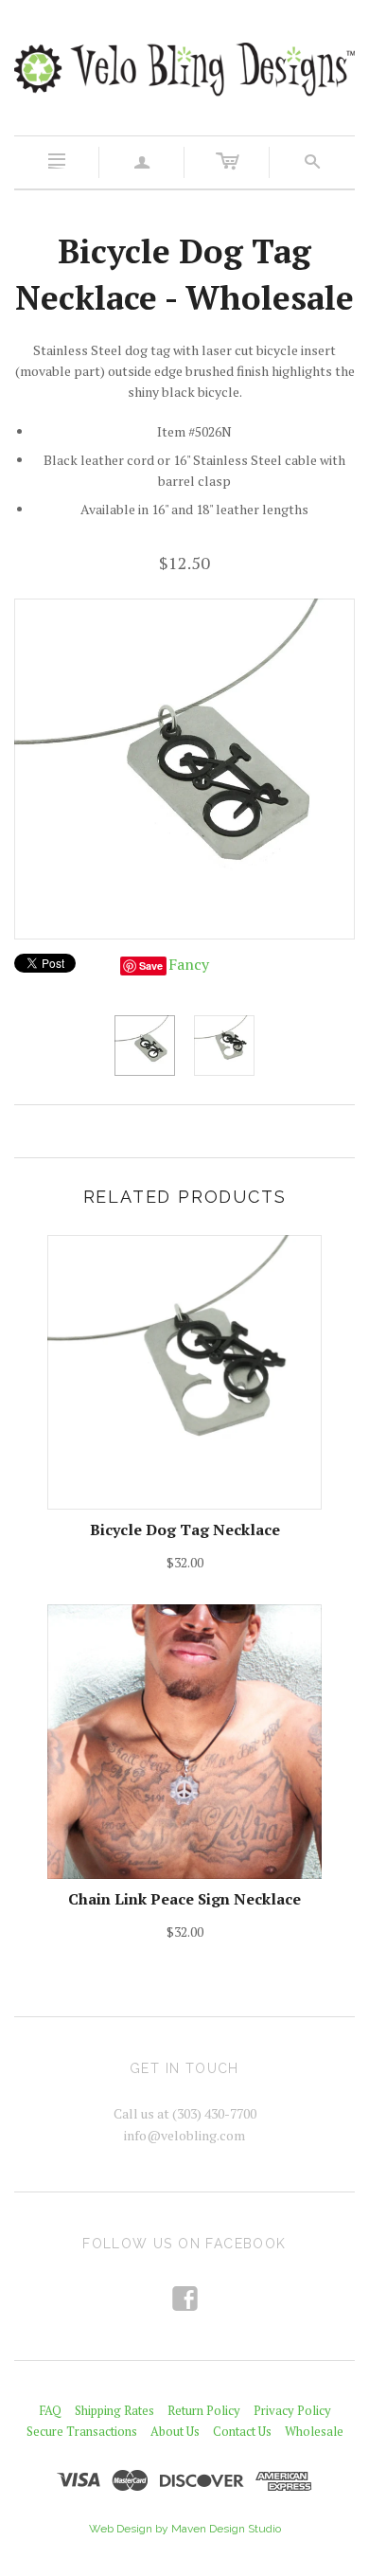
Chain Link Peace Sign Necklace (184, 1899)
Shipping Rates (114, 2410)
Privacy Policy (292, 2410)
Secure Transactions (82, 2431)
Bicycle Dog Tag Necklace (185, 1529)
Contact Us (242, 2431)
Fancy (189, 964)
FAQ (50, 2410)
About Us (175, 2431)
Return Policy (204, 2410)
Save (151, 966)
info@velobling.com (184, 2135)
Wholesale (314, 2431)
